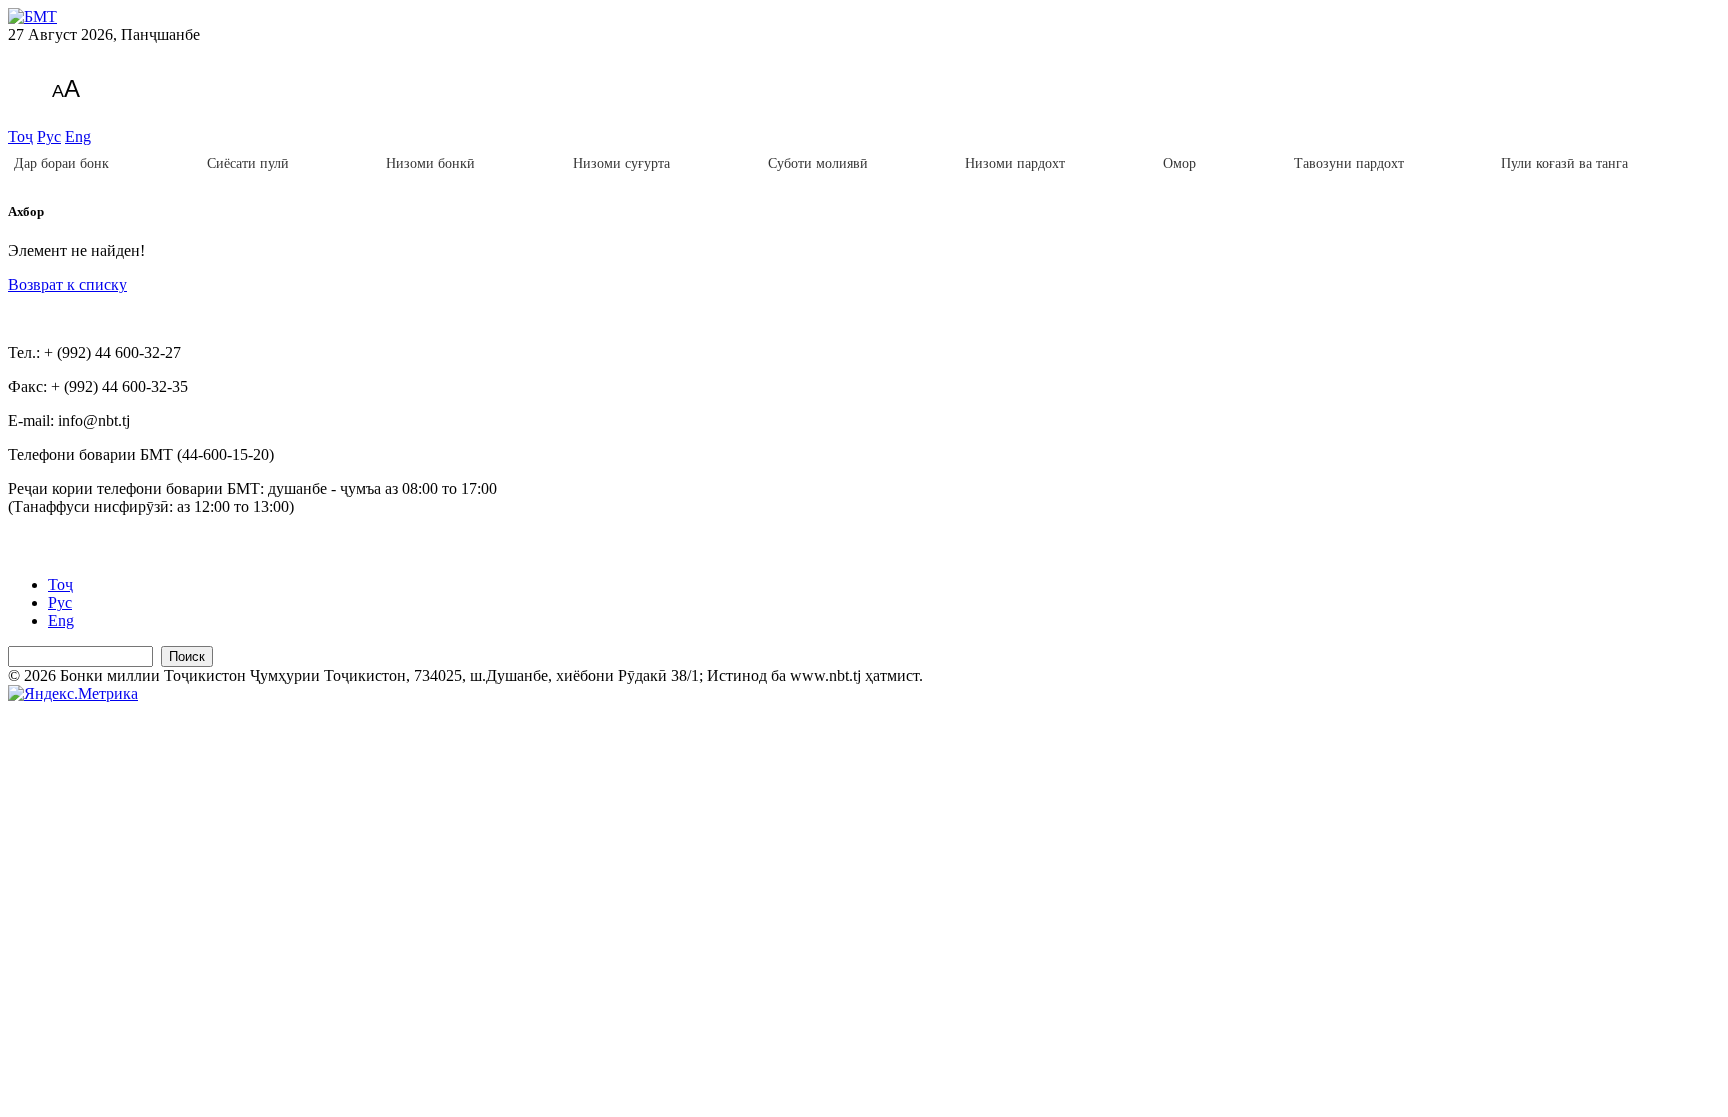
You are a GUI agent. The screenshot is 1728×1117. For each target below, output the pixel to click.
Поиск (187, 656)
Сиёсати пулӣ (248, 163)
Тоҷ (20, 136)
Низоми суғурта (621, 163)
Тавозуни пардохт (1349, 163)
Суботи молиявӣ (818, 163)
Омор (1179, 163)
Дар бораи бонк (61, 163)
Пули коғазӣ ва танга (1564, 163)
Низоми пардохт (1015, 163)
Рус (49, 136)
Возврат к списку (67, 284)
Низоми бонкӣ (430, 163)
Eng (78, 136)
